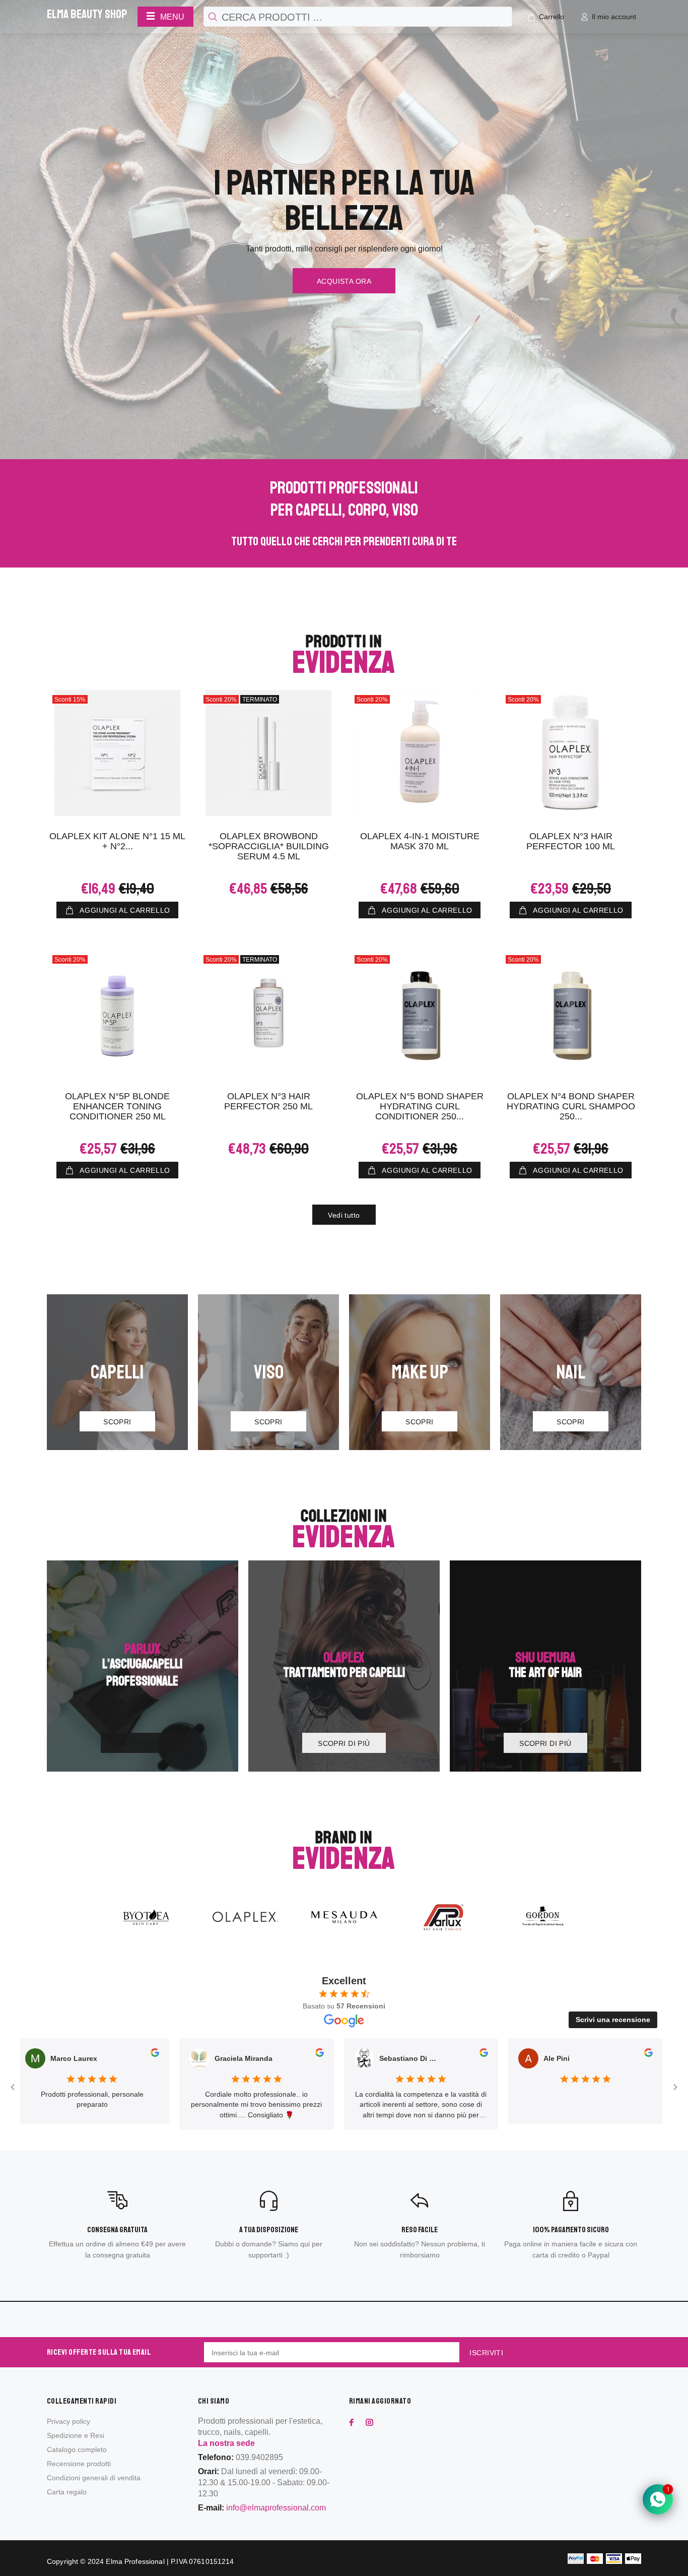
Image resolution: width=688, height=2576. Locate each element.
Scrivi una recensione (613, 2020)
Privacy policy (68, 2421)
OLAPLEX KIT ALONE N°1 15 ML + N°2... (117, 841)
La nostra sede (226, 2443)
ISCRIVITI (486, 2353)
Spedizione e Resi (76, 2435)
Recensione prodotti (79, 2464)
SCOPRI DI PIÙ (142, 1743)
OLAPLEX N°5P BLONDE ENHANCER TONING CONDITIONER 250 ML (117, 1106)
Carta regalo (67, 2492)
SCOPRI (117, 1422)
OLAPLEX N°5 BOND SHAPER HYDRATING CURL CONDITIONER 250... (420, 1106)
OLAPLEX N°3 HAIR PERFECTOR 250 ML (268, 1101)
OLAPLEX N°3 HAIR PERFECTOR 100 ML (571, 841)
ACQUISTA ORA (344, 281)
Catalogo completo (77, 2449)
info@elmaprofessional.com (276, 2508)
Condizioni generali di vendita (94, 2478)
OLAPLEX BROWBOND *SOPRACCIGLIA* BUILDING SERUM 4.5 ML (269, 846)
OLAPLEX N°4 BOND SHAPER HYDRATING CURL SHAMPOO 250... (571, 1106)
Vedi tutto (344, 1215)
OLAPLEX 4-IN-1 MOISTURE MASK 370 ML (420, 841)
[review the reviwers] (73, 2054)
